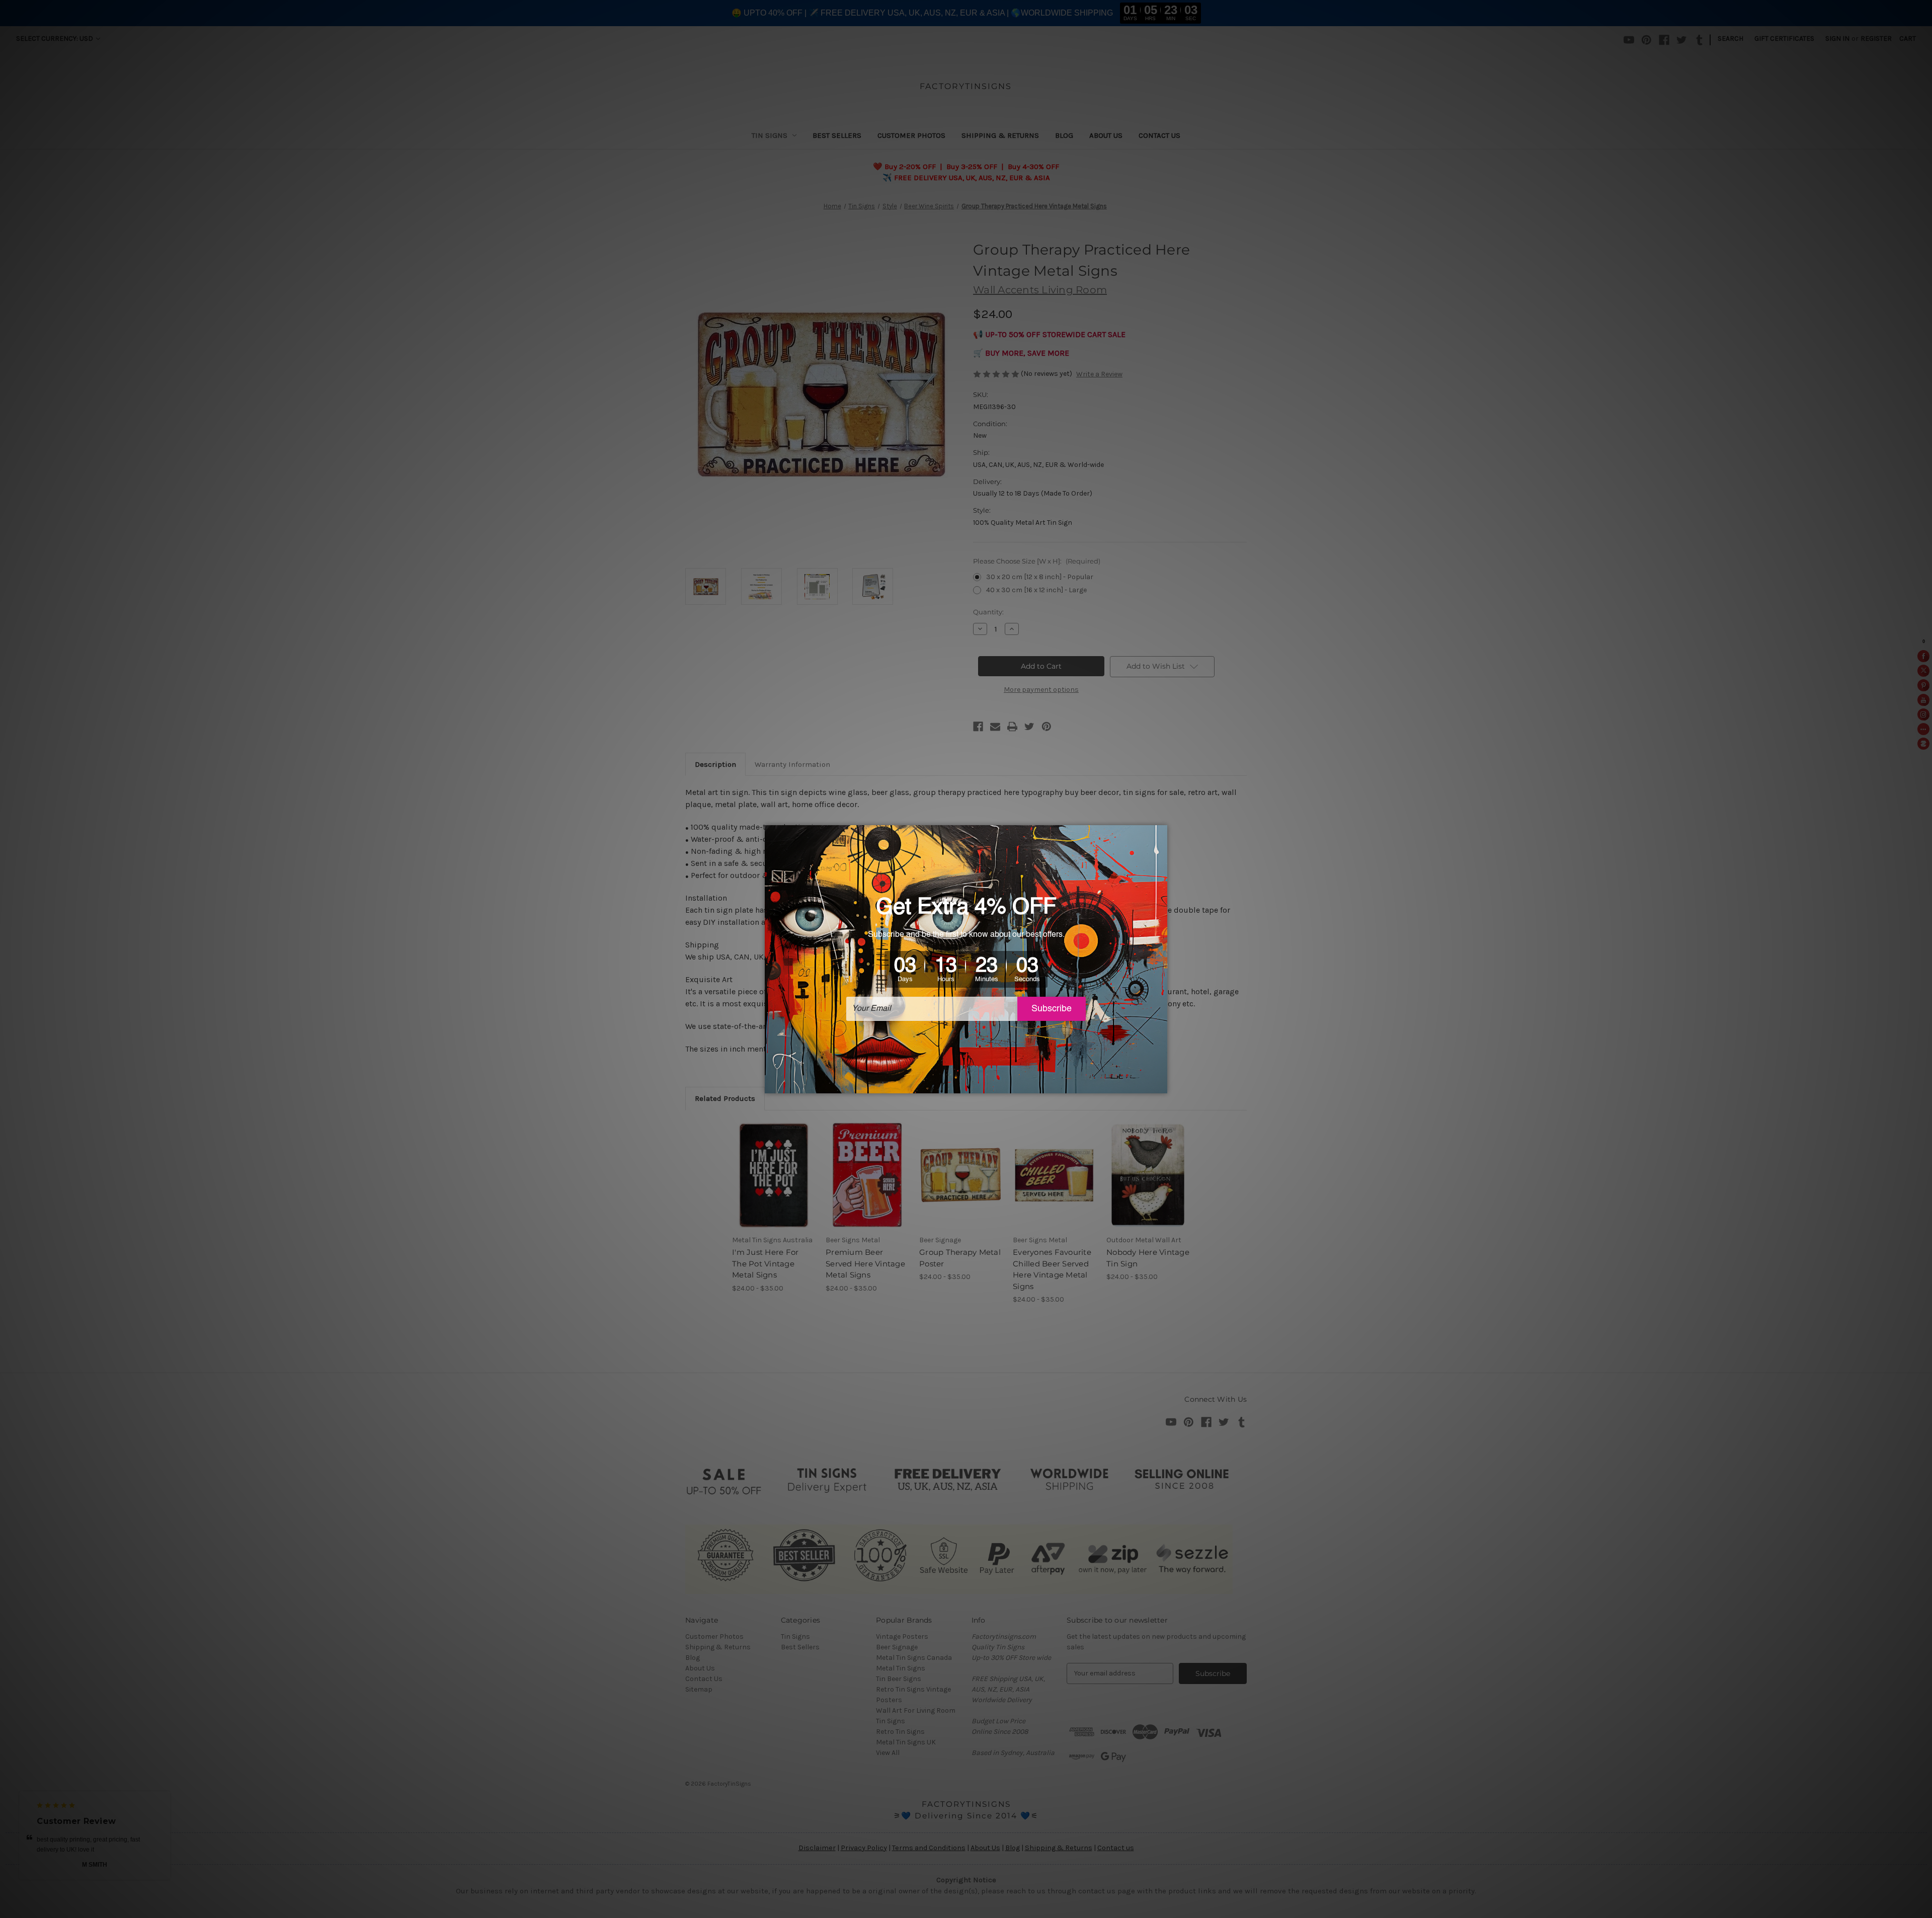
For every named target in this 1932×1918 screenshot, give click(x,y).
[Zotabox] (1161, 1084)
